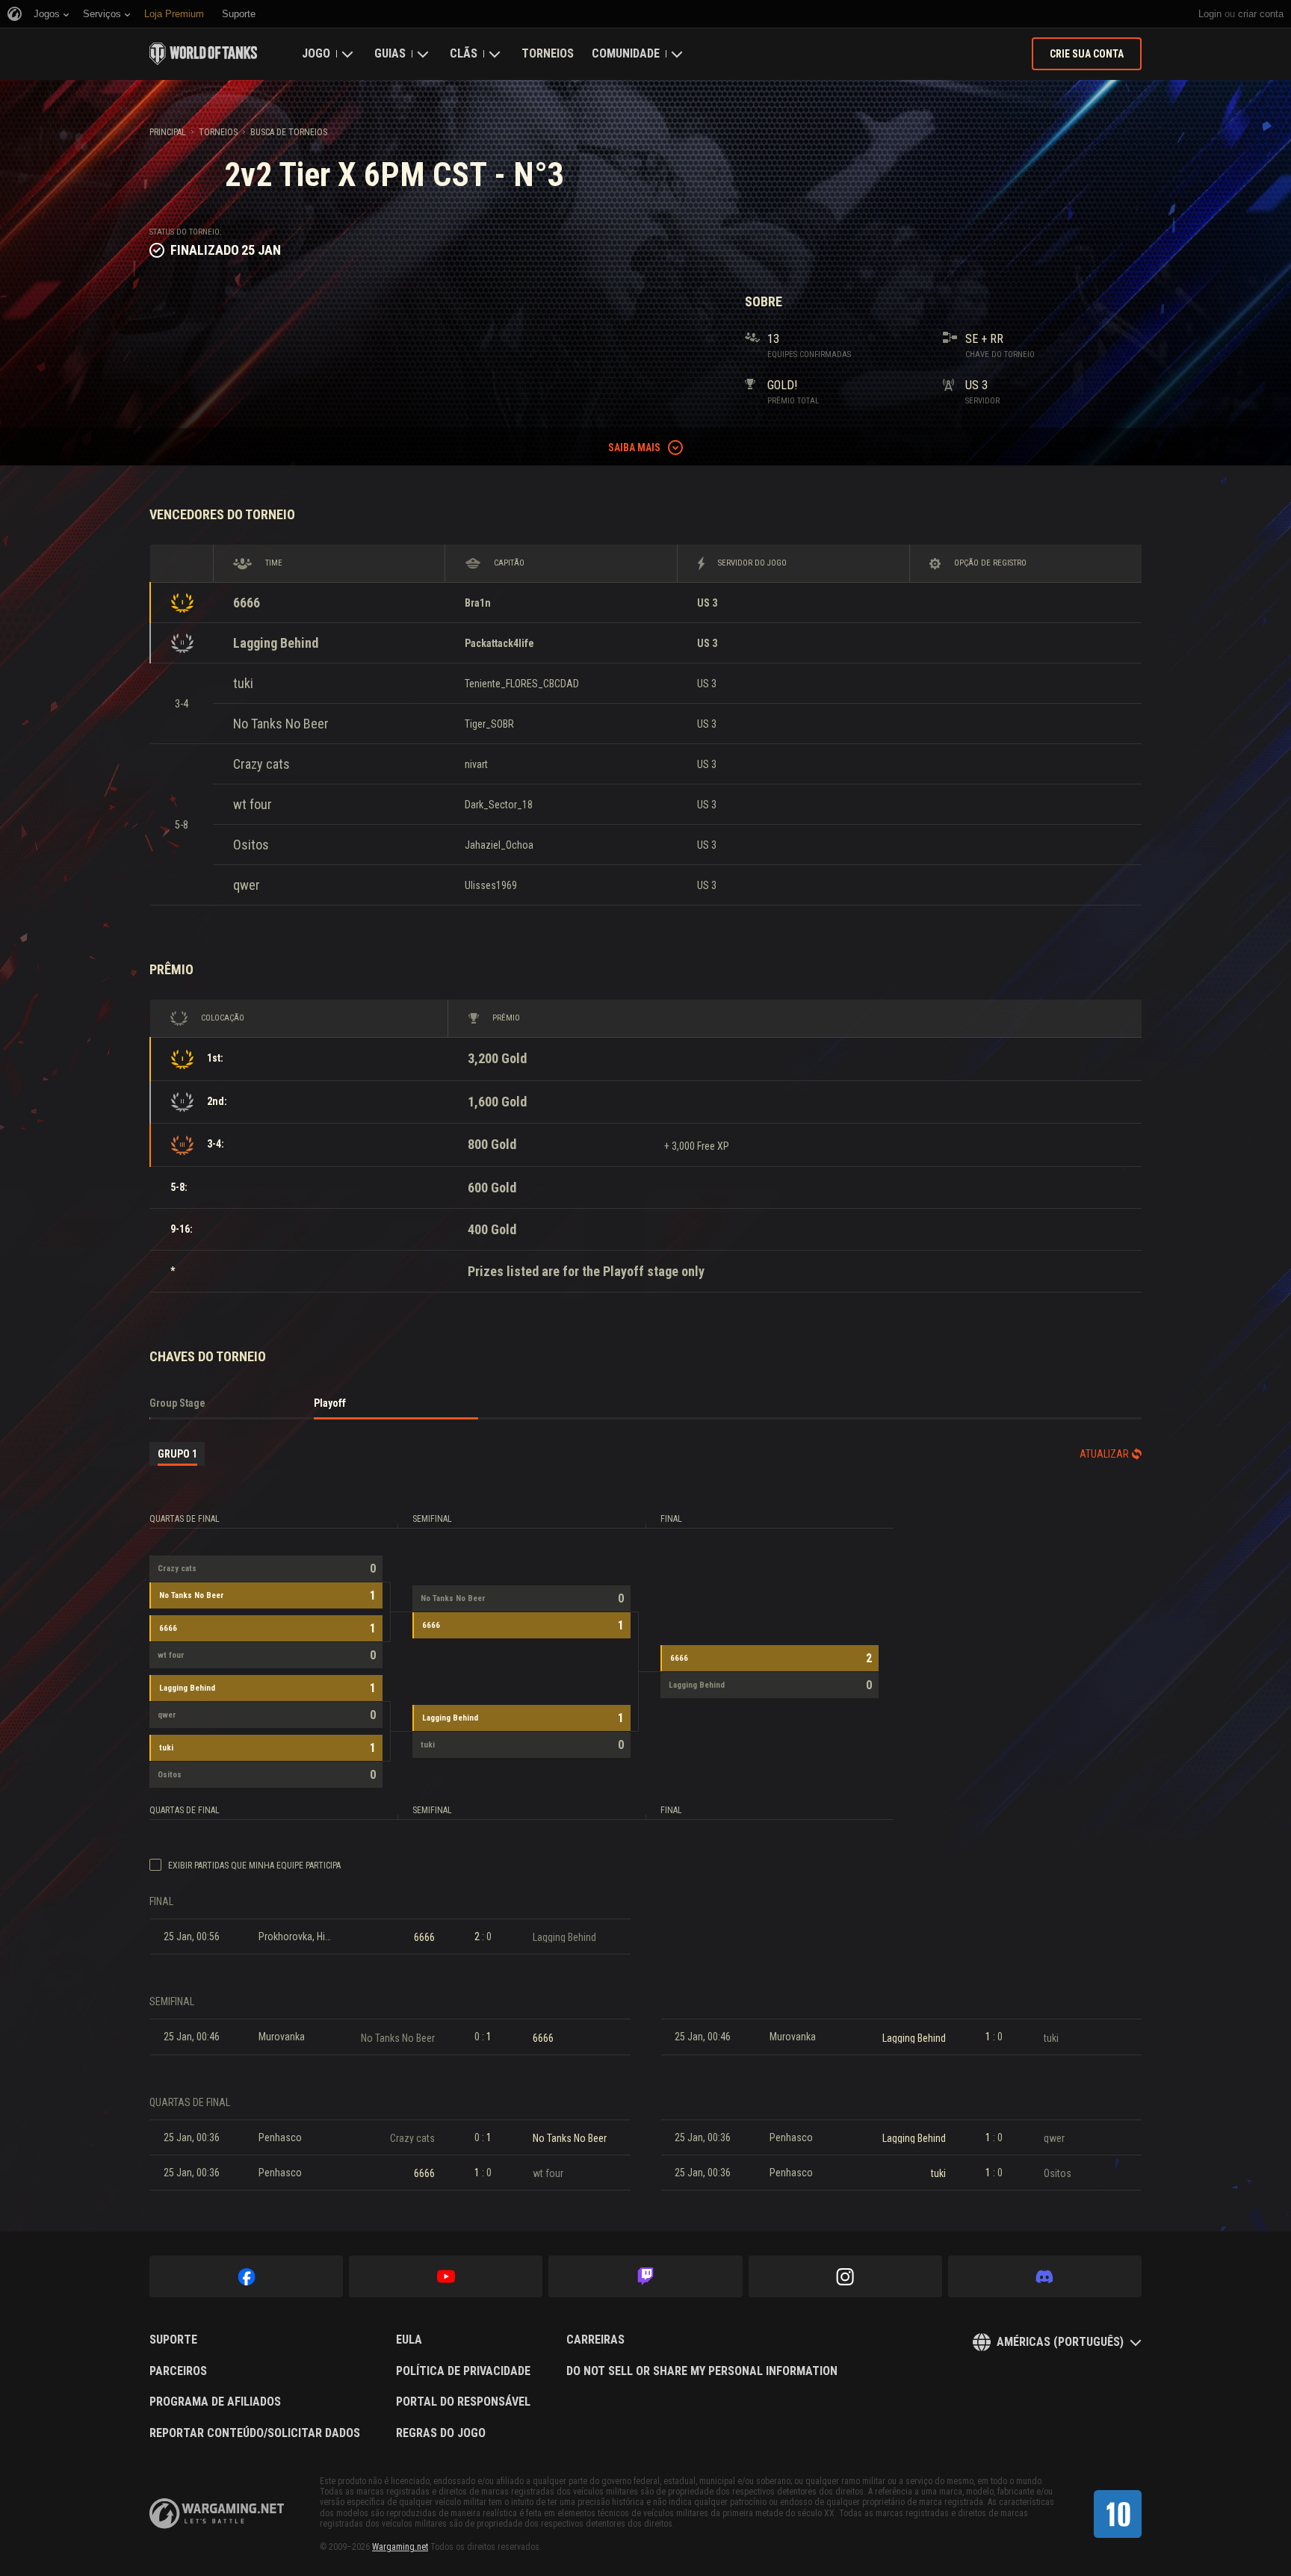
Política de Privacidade (463, 2371)
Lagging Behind (276, 643)
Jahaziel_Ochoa (499, 845)
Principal (168, 132)
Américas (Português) (1060, 2342)
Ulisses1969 (491, 885)
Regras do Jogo (441, 2433)
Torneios (548, 53)
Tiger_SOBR (489, 724)
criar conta (1261, 14)
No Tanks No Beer (281, 724)
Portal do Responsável (463, 2402)
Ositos (251, 845)
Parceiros (178, 2371)
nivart (476, 764)
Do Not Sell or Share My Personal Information (702, 2371)
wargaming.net (217, 2514)
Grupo (177, 1454)
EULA (409, 2340)
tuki (243, 683)
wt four (253, 804)
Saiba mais (634, 448)
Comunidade (626, 53)
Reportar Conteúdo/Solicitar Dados (255, 2433)
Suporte (173, 2340)
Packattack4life (499, 643)
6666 (247, 603)
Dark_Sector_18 (499, 805)
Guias (390, 53)
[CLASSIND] (1118, 2514)
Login (1210, 14)
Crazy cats (261, 764)
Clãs (464, 53)
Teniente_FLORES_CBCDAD (522, 684)
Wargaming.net (400, 2547)
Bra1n (478, 603)
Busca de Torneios (289, 132)
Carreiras (595, 2340)
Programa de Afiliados (215, 2402)
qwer (247, 885)
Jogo (316, 53)
